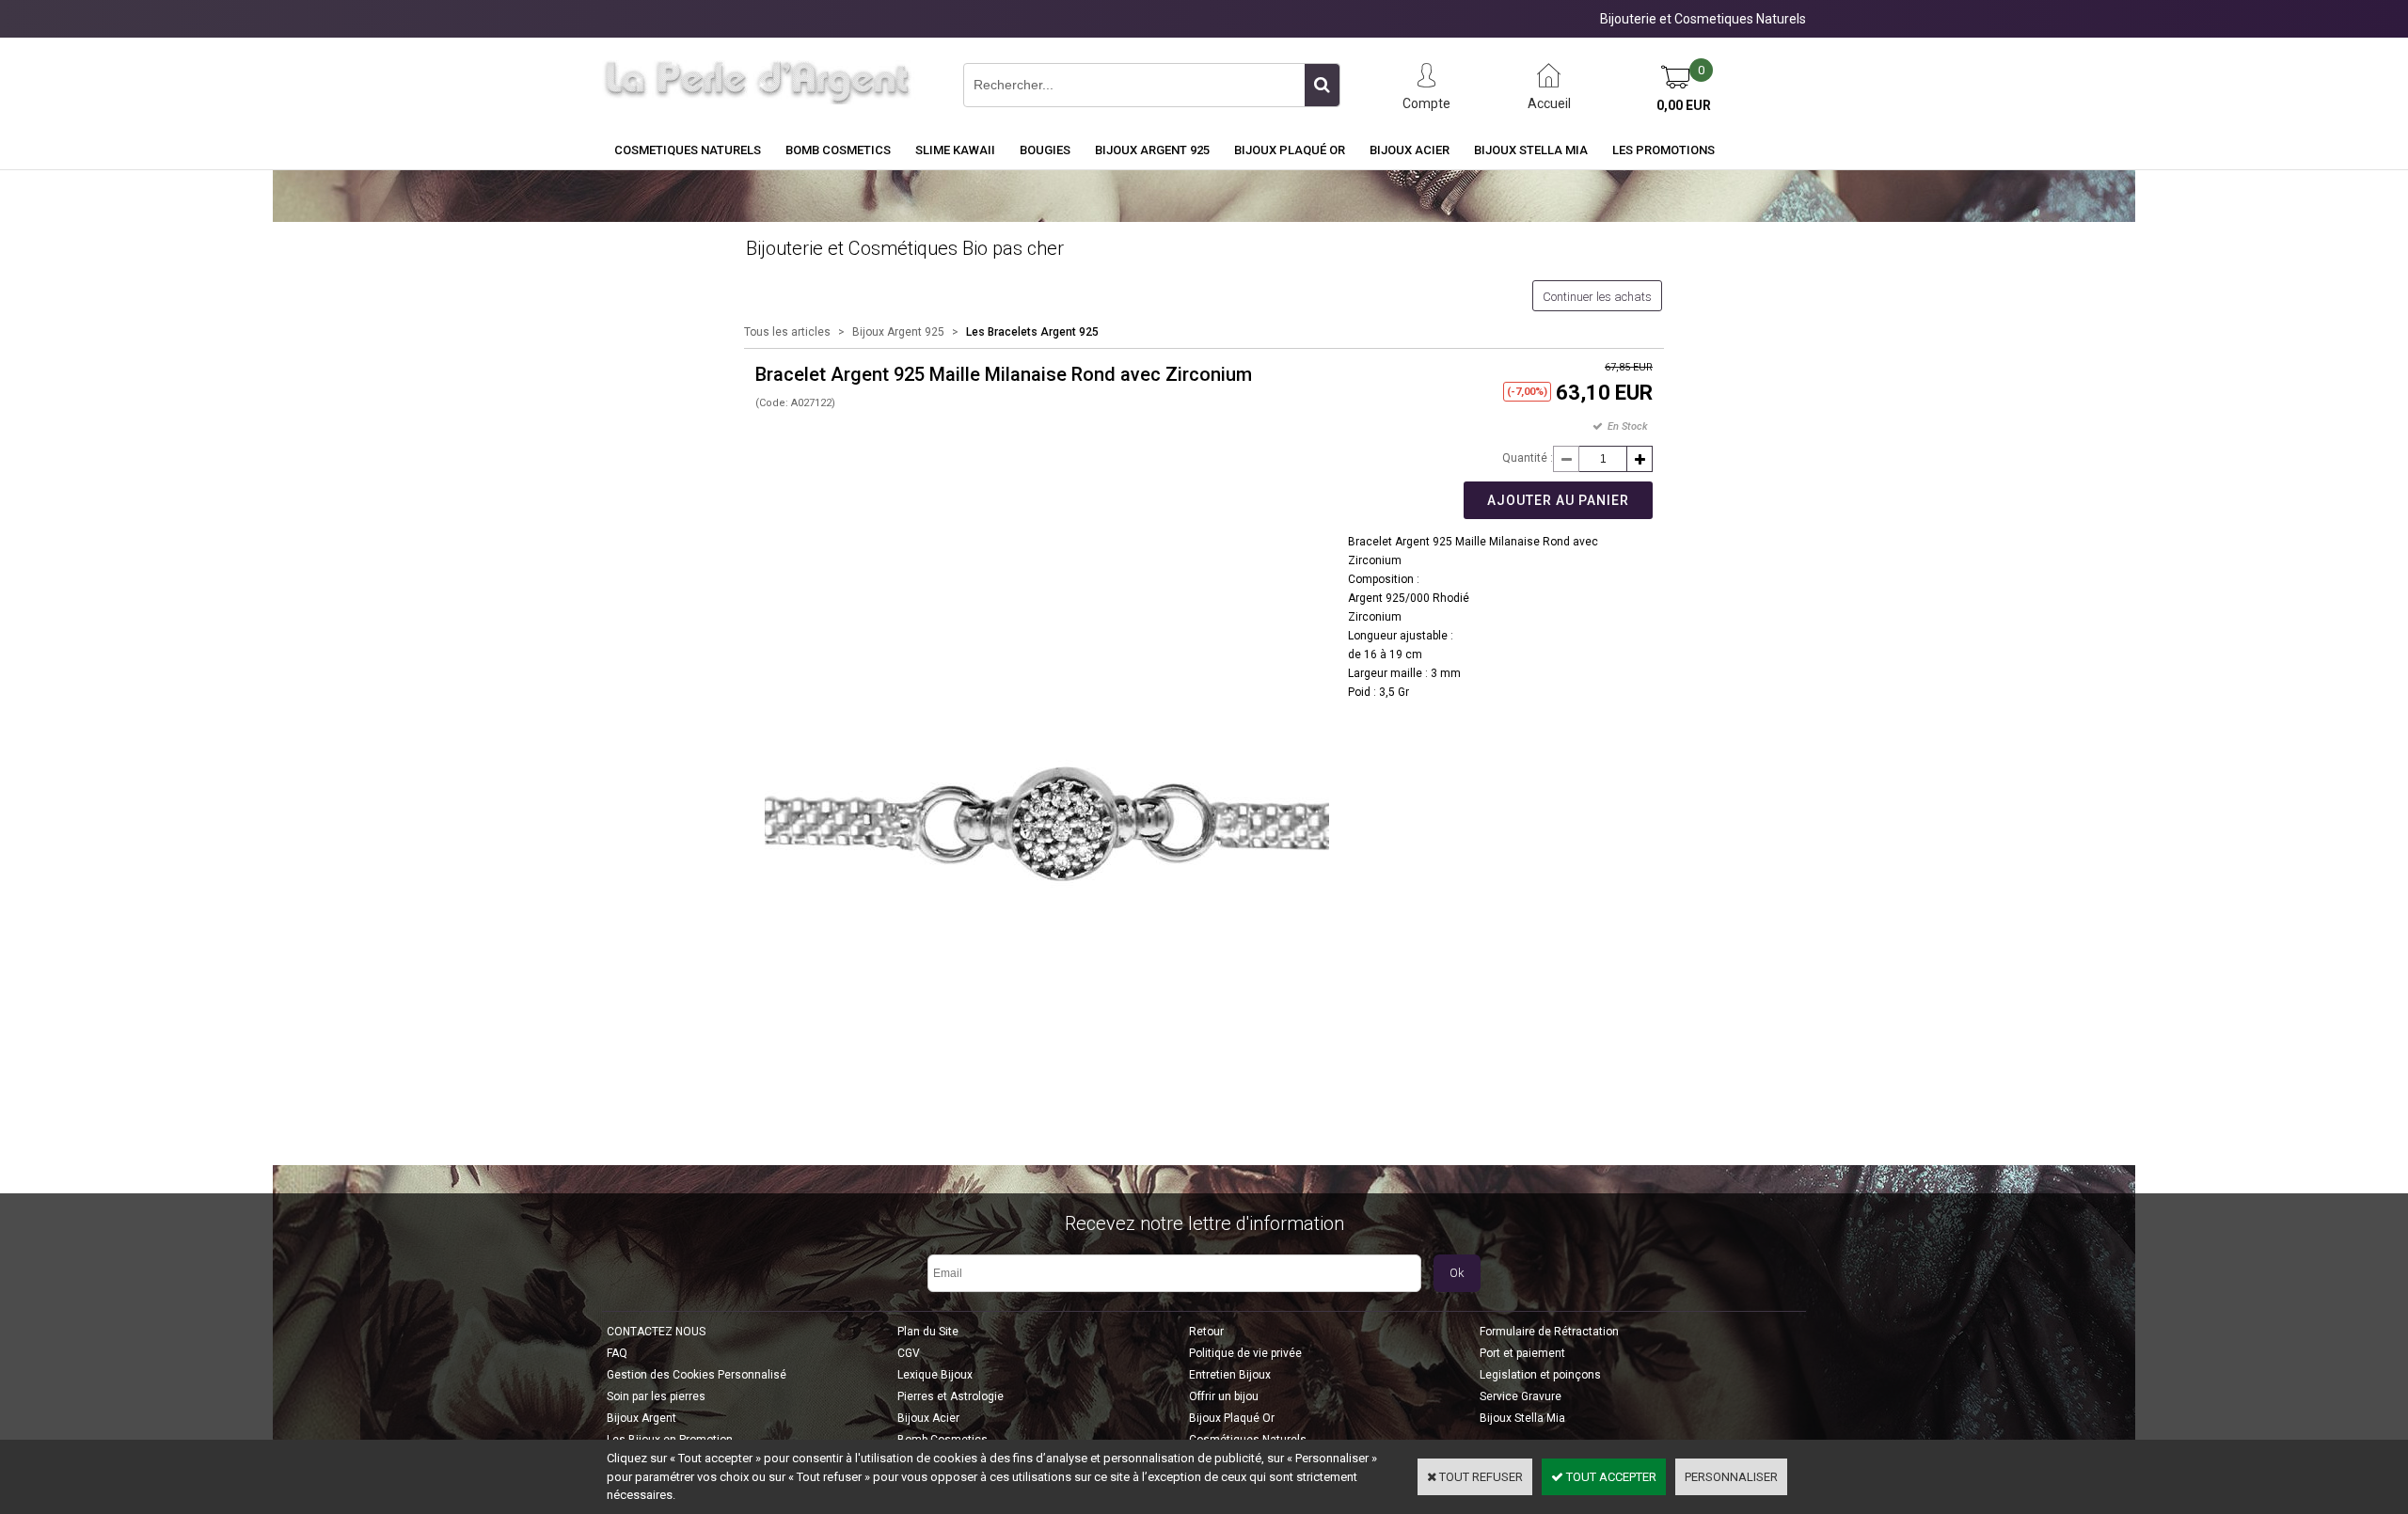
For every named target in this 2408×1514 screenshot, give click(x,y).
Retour (1206, 1332)
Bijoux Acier (1410, 150)
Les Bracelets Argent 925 (1032, 332)
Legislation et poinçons (1540, 1375)
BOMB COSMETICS (838, 150)
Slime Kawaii (955, 150)
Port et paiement (1522, 1353)
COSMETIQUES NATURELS (688, 150)
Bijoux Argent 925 (1152, 150)
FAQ (617, 1353)
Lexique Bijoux (935, 1375)
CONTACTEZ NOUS (656, 1332)
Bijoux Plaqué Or (1290, 150)
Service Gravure (1521, 1396)
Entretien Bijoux (1230, 1375)
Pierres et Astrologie (951, 1396)
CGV (909, 1353)
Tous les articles (787, 332)
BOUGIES (1045, 150)
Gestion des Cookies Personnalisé (697, 1375)
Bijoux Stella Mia (1531, 150)
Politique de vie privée (1245, 1353)
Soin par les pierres (656, 1396)
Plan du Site (928, 1332)
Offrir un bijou (1224, 1396)
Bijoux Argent (642, 1418)
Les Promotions (1663, 150)
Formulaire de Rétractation (1549, 1332)
